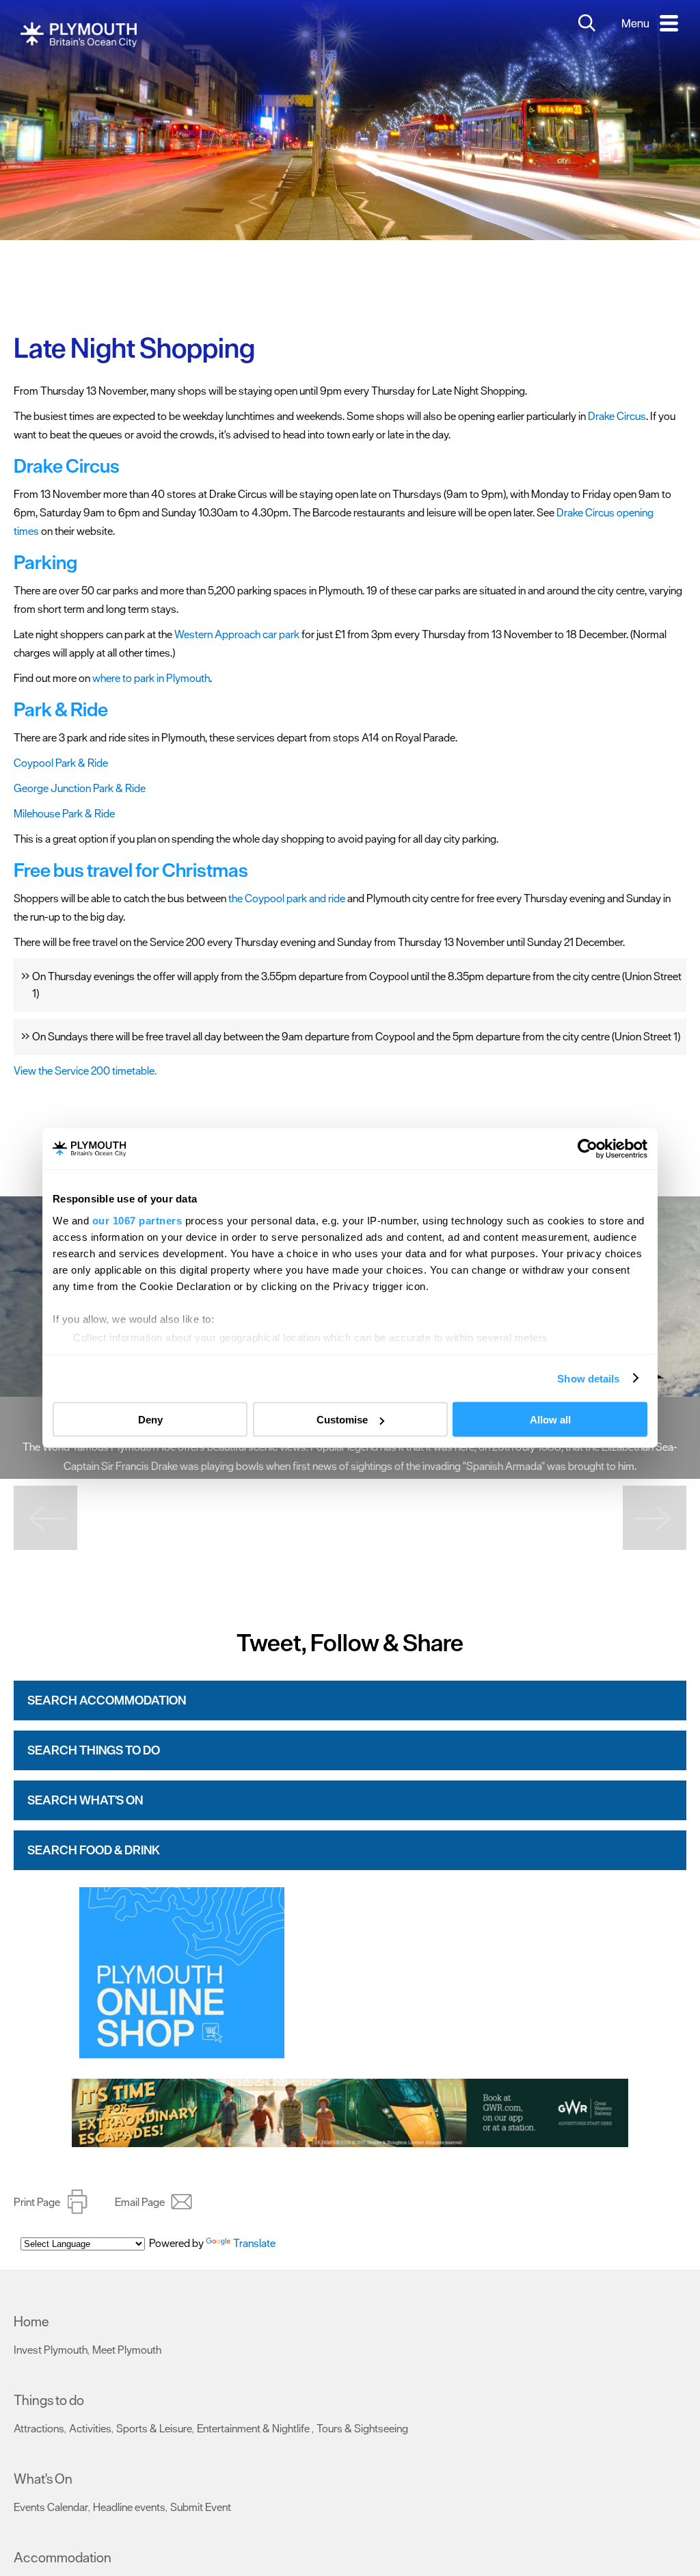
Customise (342, 1420)
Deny (150, 1420)
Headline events (129, 2507)
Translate (254, 2243)
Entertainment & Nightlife (254, 2428)
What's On (43, 2479)
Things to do (49, 2400)
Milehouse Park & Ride (64, 813)
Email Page (140, 2202)
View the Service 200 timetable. (85, 1070)
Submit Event (201, 2507)
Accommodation (63, 2558)
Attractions (39, 2428)
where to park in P (133, 678)
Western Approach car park (237, 634)
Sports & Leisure (154, 2428)
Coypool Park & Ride (61, 763)
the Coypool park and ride (287, 898)
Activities (90, 2428)
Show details (588, 1378)
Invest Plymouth (51, 2350)
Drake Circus (617, 416)
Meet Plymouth (127, 2350)
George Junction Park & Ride (80, 788)
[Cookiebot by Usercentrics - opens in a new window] (588, 1149)
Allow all (550, 1420)
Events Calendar (51, 2507)
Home (31, 2322)
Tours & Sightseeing (362, 2428)
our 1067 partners (137, 1220)
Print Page (37, 2202)
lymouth (191, 678)
